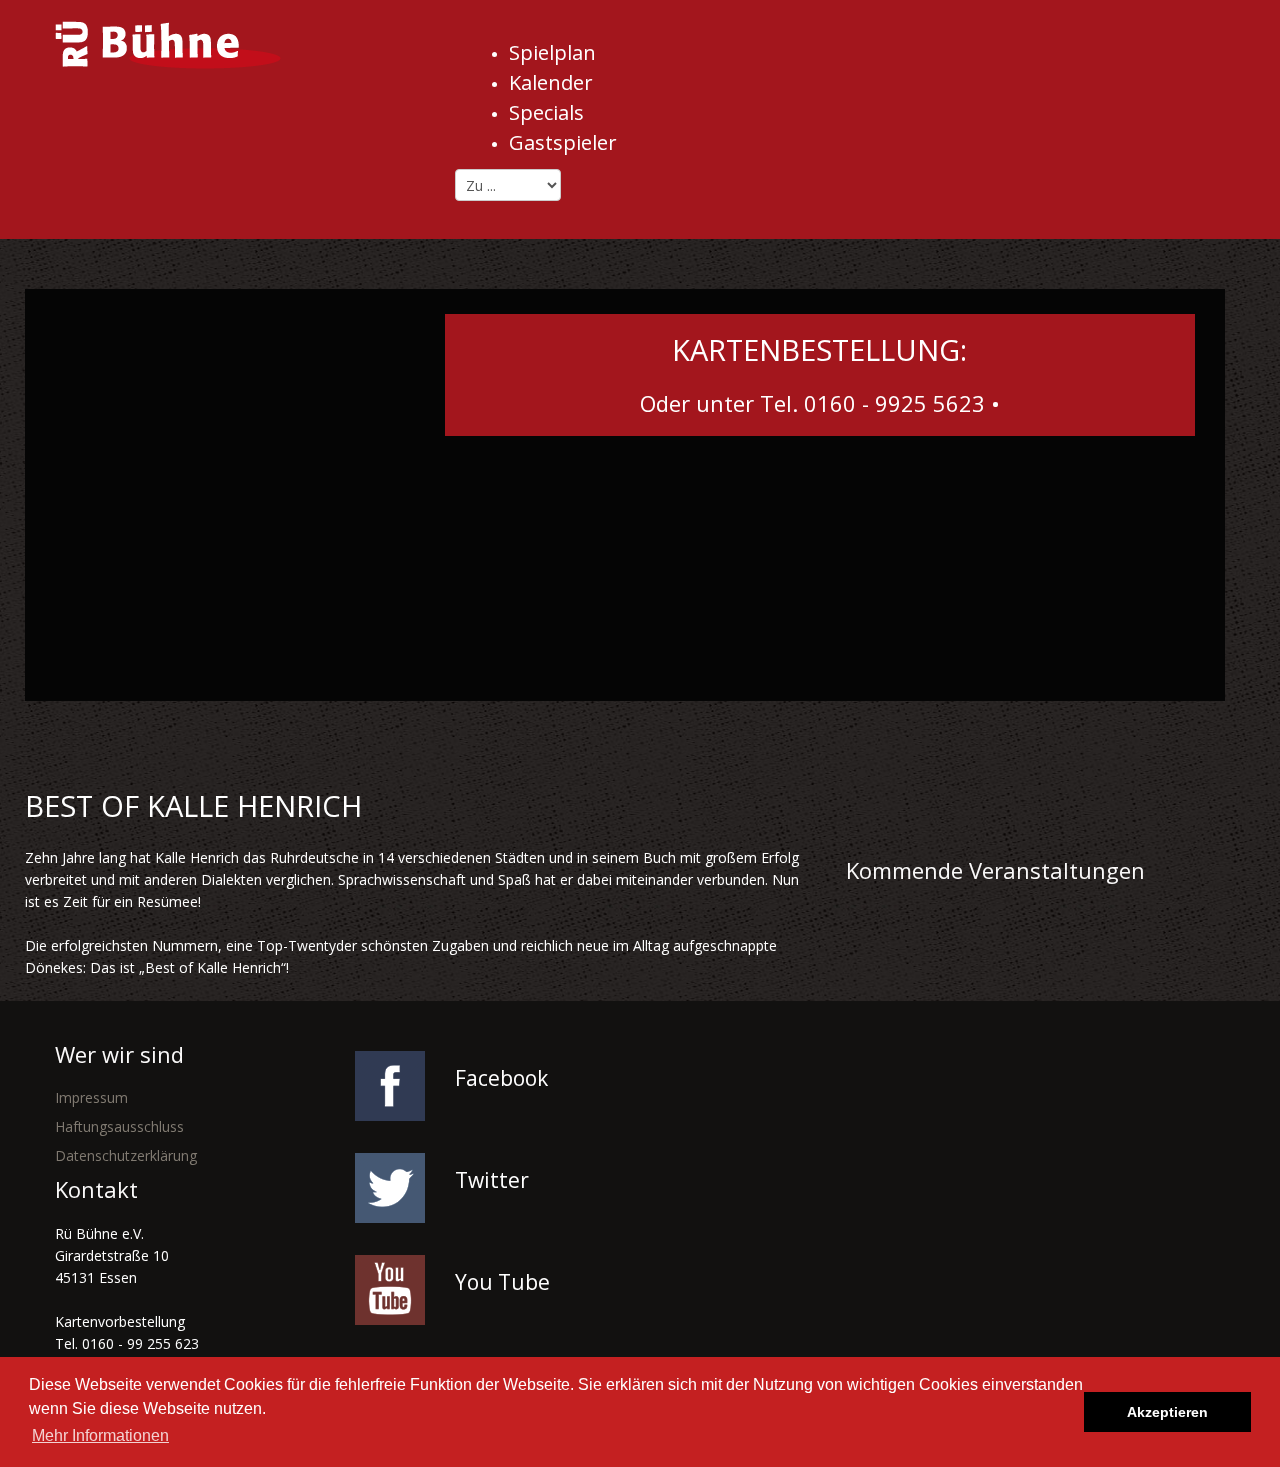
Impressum (91, 1097)
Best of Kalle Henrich (193, 805)
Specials (546, 112)
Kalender (551, 82)
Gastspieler (563, 142)
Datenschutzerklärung (126, 1155)
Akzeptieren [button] (1167, 1412)
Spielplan (552, 52)
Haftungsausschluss (119, 1126)
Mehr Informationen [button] (100, 1435)
